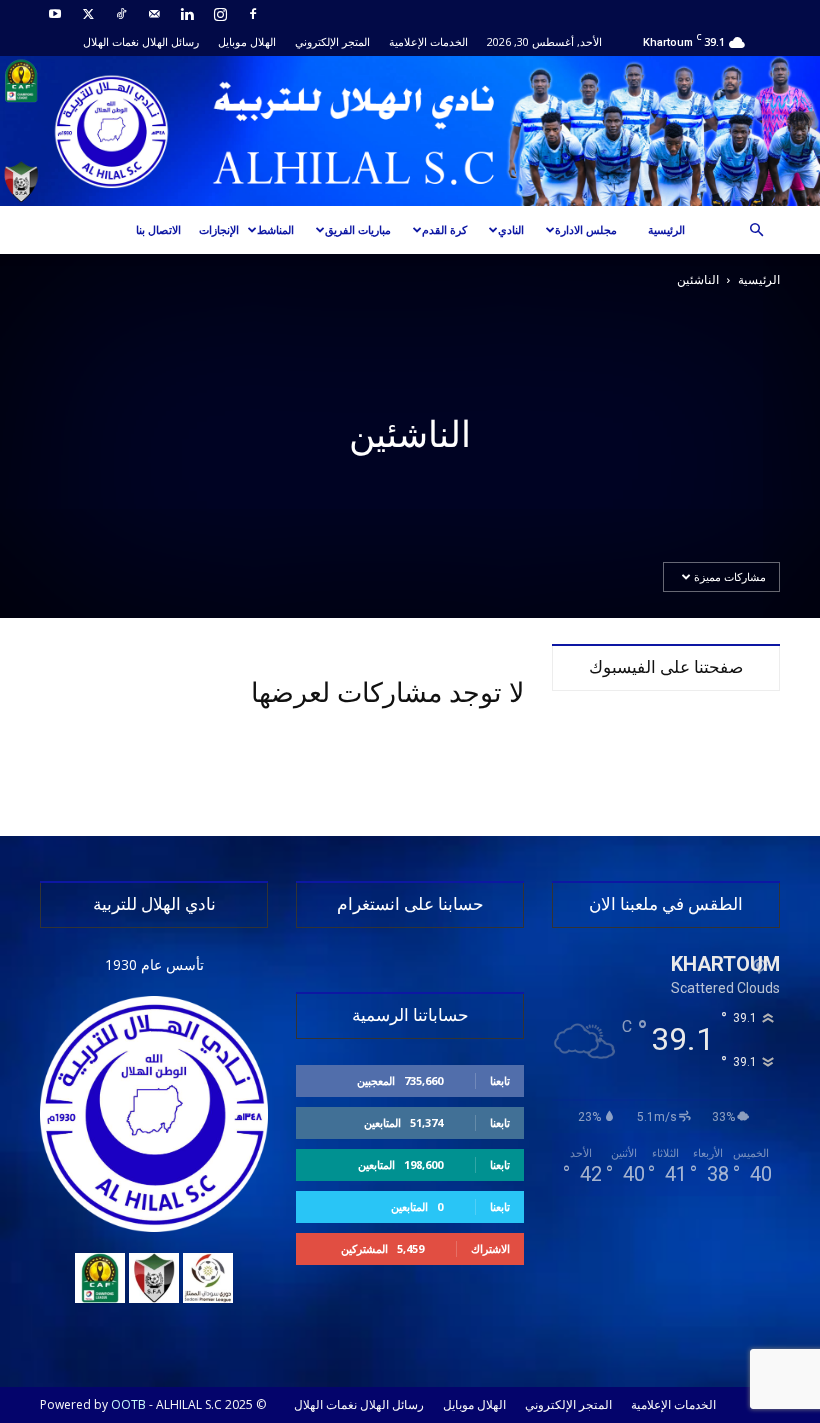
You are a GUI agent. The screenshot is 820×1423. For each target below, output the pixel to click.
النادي (511, 229)
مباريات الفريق (358, 229)
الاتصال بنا (158, 229)
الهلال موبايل (247, 41)
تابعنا (500, 1080)
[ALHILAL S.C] (410, 131)
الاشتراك (490, 1248)
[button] (756, 230)
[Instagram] (220, 14)
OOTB (128, 1404)
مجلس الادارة (586, 229)
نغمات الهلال (111, 41)
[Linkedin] (187, 14)
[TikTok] (121, 14)
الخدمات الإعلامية (428, 41)
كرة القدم (444, 229)
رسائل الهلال (170, 41)
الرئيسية (666, 229)
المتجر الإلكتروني (332, 41)
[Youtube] (55, 14)
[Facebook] (253, 14)
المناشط (275, 229)
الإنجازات (219, 229)
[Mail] (154, 14)
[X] (88, 14)
